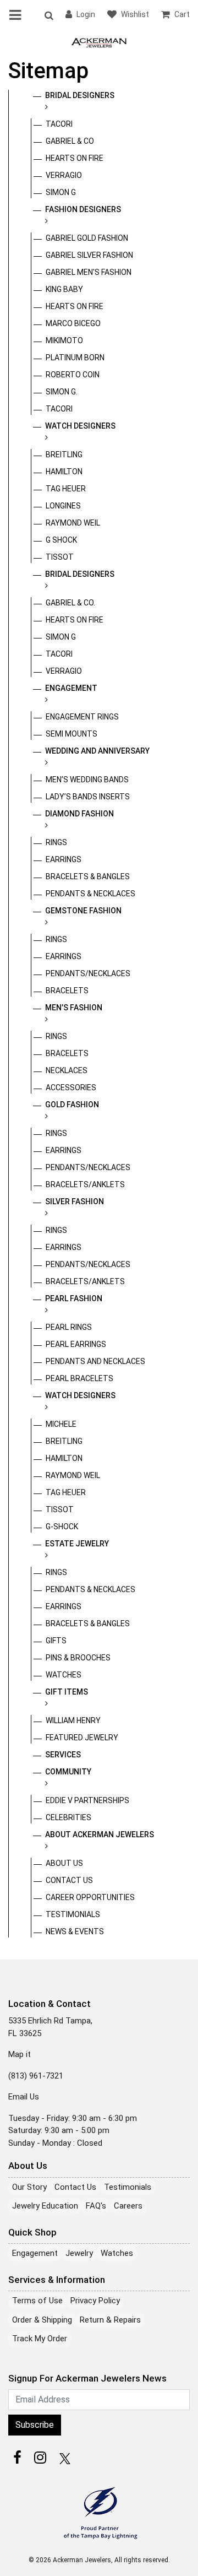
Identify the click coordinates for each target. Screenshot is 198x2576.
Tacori (59, 124)
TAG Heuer (66, 489)
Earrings (64, 859)
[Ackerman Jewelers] (99, 42)
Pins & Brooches (78, 1658)
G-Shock (62, 1527)
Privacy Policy (95, 2301)
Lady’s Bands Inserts (88, 797)
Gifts (56, 1641)
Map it (20, 2054)
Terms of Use (37, 2301)
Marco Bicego (73, 323)
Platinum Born (75, 358)
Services (63, 1755)
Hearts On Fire (75, 158)
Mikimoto (64, 340)
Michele (61, 1424)
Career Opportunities (90, 1897)
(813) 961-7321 (36, 2076)
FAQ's (96, 2206)
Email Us (24, 2097)
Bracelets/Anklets (85, 1184)
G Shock (61, 540)
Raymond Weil (73, 523)
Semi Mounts (71, 734)
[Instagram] (40, 2458)
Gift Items (67, 1692)
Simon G (61, 192)
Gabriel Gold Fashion (87, 238)
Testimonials (73, 1914)
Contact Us (69, 1880)
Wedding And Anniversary (97, 751)
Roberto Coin (73, 375)
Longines (63, 506)
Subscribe (35, 2425)
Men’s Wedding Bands (87, 780)
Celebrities (68, 1817)
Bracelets (67, 991)
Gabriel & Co (70, 141)
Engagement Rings (82, 717)
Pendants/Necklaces (88, 973)
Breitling (64, 454)
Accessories (71, 1087)
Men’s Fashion (74, 1008)
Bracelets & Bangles (88, 876)
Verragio (64, 175)
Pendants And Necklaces (95, 1361)
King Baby (64, 289)
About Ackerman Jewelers (100, 1834)
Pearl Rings (69, 1327)
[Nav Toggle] (17, 15)
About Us (64, 1863)
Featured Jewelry (82, 1738)
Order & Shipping (42, 2320)
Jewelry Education (45, 2206)
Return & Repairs (110, 2320)
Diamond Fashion (79, 814)
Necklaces (67, 1070)
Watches (64, 1675)
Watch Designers (80, 426)
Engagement (71, 688)
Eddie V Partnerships (87, 1800)
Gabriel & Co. (70, 603)
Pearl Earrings (76, 1344)
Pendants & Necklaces (90, 894)
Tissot (60, 557)
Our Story (29, 2187)
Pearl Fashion (74, 1298)
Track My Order (40, 2339)
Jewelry (79, 2253)
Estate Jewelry (77, 1544)
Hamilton (64, 472)
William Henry (73, 1720)
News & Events (75, 1931)
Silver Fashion (75, 1202)
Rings (56, 842)
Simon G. (62, 392)
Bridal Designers (80, 95)
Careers (128, 2206)
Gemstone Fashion (83, 911)
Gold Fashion (72, 1105)
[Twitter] (63, 2458)
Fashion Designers (83, 209)
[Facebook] (17, 2458)
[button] (48, 15)
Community (68, 1772)
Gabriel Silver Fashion (89, 255)
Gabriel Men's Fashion (89, 272)
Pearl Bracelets (79, 1378)
